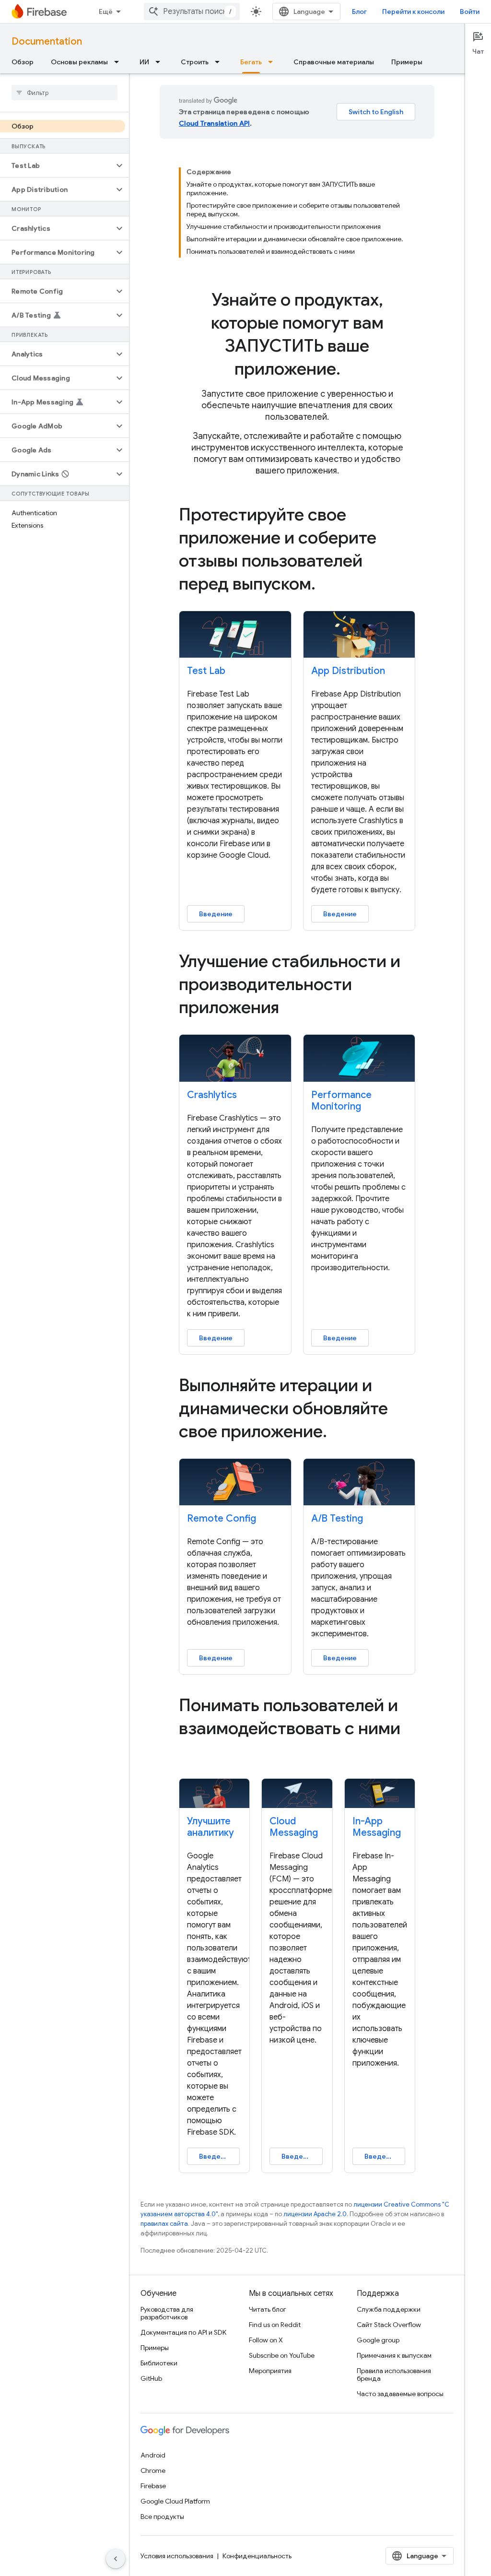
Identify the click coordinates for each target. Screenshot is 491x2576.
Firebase (153, 2486)
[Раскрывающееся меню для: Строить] (220, 62)
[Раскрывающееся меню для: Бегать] (273, 62)
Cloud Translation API (214, 123)
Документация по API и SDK (183, 2332)
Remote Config (222, 1518)
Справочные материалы (334, 62)
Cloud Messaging (294, 1827)
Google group (378, 2340)
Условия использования (177, 2556)
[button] (57, 165)
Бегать (251, 62)
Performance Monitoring (341, 1101)
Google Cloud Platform (175, 2501)
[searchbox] (64, 93)
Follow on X (266, 2340)
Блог (359, 12)
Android (153, 2455)
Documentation (47, 41)
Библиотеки (159, 2363)
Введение (216, 914)
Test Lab (206, 671)
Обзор (23, 62)
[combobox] (192, 12)
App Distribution (348, 671)
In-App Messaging (377, 1827)
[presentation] (297, 334)
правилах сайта (164, 2224)
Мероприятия (270, 2371)
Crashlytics (212, 1095)
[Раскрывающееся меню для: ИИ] (161, 62)
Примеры (407, 62)
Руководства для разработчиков (167, 2313)
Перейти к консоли (413, 12)
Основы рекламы (79, 62)
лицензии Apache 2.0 (315, 2214)
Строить (195, 62)
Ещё (106, 12)
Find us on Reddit (275, 2325)
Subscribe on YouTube (282, 2355)
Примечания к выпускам (394, 2355)
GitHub (151, 2378)
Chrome (153, 2470)
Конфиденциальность (257, 2556)
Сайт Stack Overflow (389, 2325)
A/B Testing (337, 1518)
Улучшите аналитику (210, 1827)
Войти (470, 12)
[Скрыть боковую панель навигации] (116, 2559)
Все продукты (162, 2517)
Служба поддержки (389, 2309)
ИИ (144, 62)
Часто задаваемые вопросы (400, 2394)
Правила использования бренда (394, 2375)
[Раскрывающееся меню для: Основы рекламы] (119, 62)
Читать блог (268, 2309)
